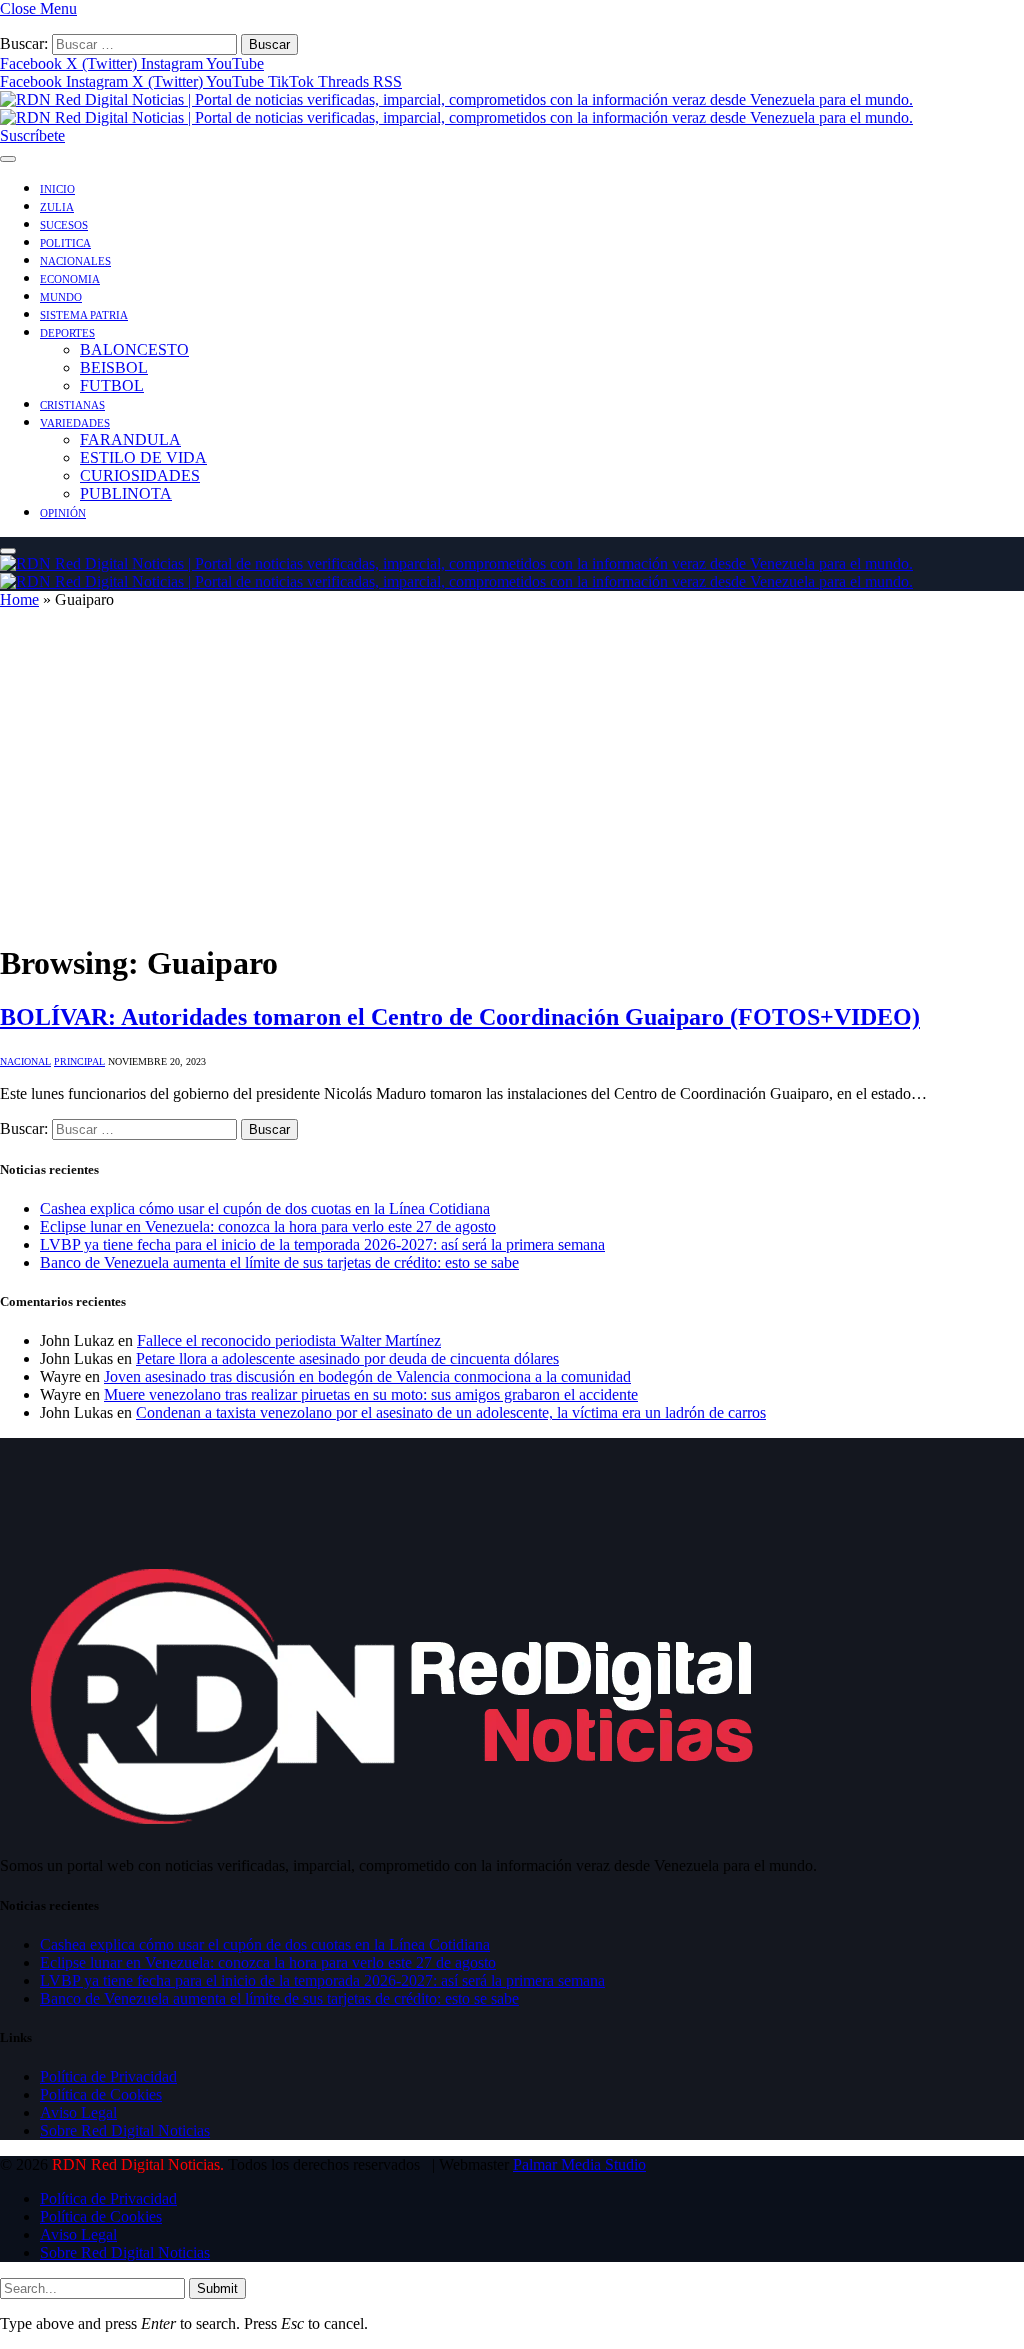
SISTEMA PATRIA (84, 315)
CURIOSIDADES (140, 475)
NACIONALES (75, 261)
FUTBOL (112, 385)
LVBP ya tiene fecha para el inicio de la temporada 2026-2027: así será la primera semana (322, 1244)
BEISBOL (114, 367)
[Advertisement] (512, 784)
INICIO (57, 189)
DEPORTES (67, 333)
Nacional (25, 1061)
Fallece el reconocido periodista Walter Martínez (289, 1340)
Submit (217, 2288)
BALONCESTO (134, 349)
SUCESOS (64, 225)
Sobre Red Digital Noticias (125, 2130)
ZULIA (57, 207)
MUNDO (61, 297)
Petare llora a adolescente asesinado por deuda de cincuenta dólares (347, 1358)
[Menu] (8, 159)
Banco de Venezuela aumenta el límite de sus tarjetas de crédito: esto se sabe (279, 1262)
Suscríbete (32, 135)
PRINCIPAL (79, 1061)
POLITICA (65, 243)
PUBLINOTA (126, 493)
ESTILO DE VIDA (143, 457)
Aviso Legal (78, 2112)
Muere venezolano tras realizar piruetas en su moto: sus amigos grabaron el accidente (371, 1394)
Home (19, 599)
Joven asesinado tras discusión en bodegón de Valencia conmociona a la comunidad (367, 1376)
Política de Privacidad (108, 2076)
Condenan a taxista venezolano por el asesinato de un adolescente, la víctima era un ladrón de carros (451, 1412)
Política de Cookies (101, 2094)
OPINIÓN (63, 513)
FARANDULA (130, 439)
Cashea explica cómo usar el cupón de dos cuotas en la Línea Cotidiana (265, 1208)
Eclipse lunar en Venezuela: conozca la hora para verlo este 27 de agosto (268, 1226)
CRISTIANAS (72, 405)
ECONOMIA (70, 279)
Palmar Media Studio (579, 2164)
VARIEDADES (75, 423)
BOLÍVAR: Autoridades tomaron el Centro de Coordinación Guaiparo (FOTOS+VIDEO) (460, 1017)
